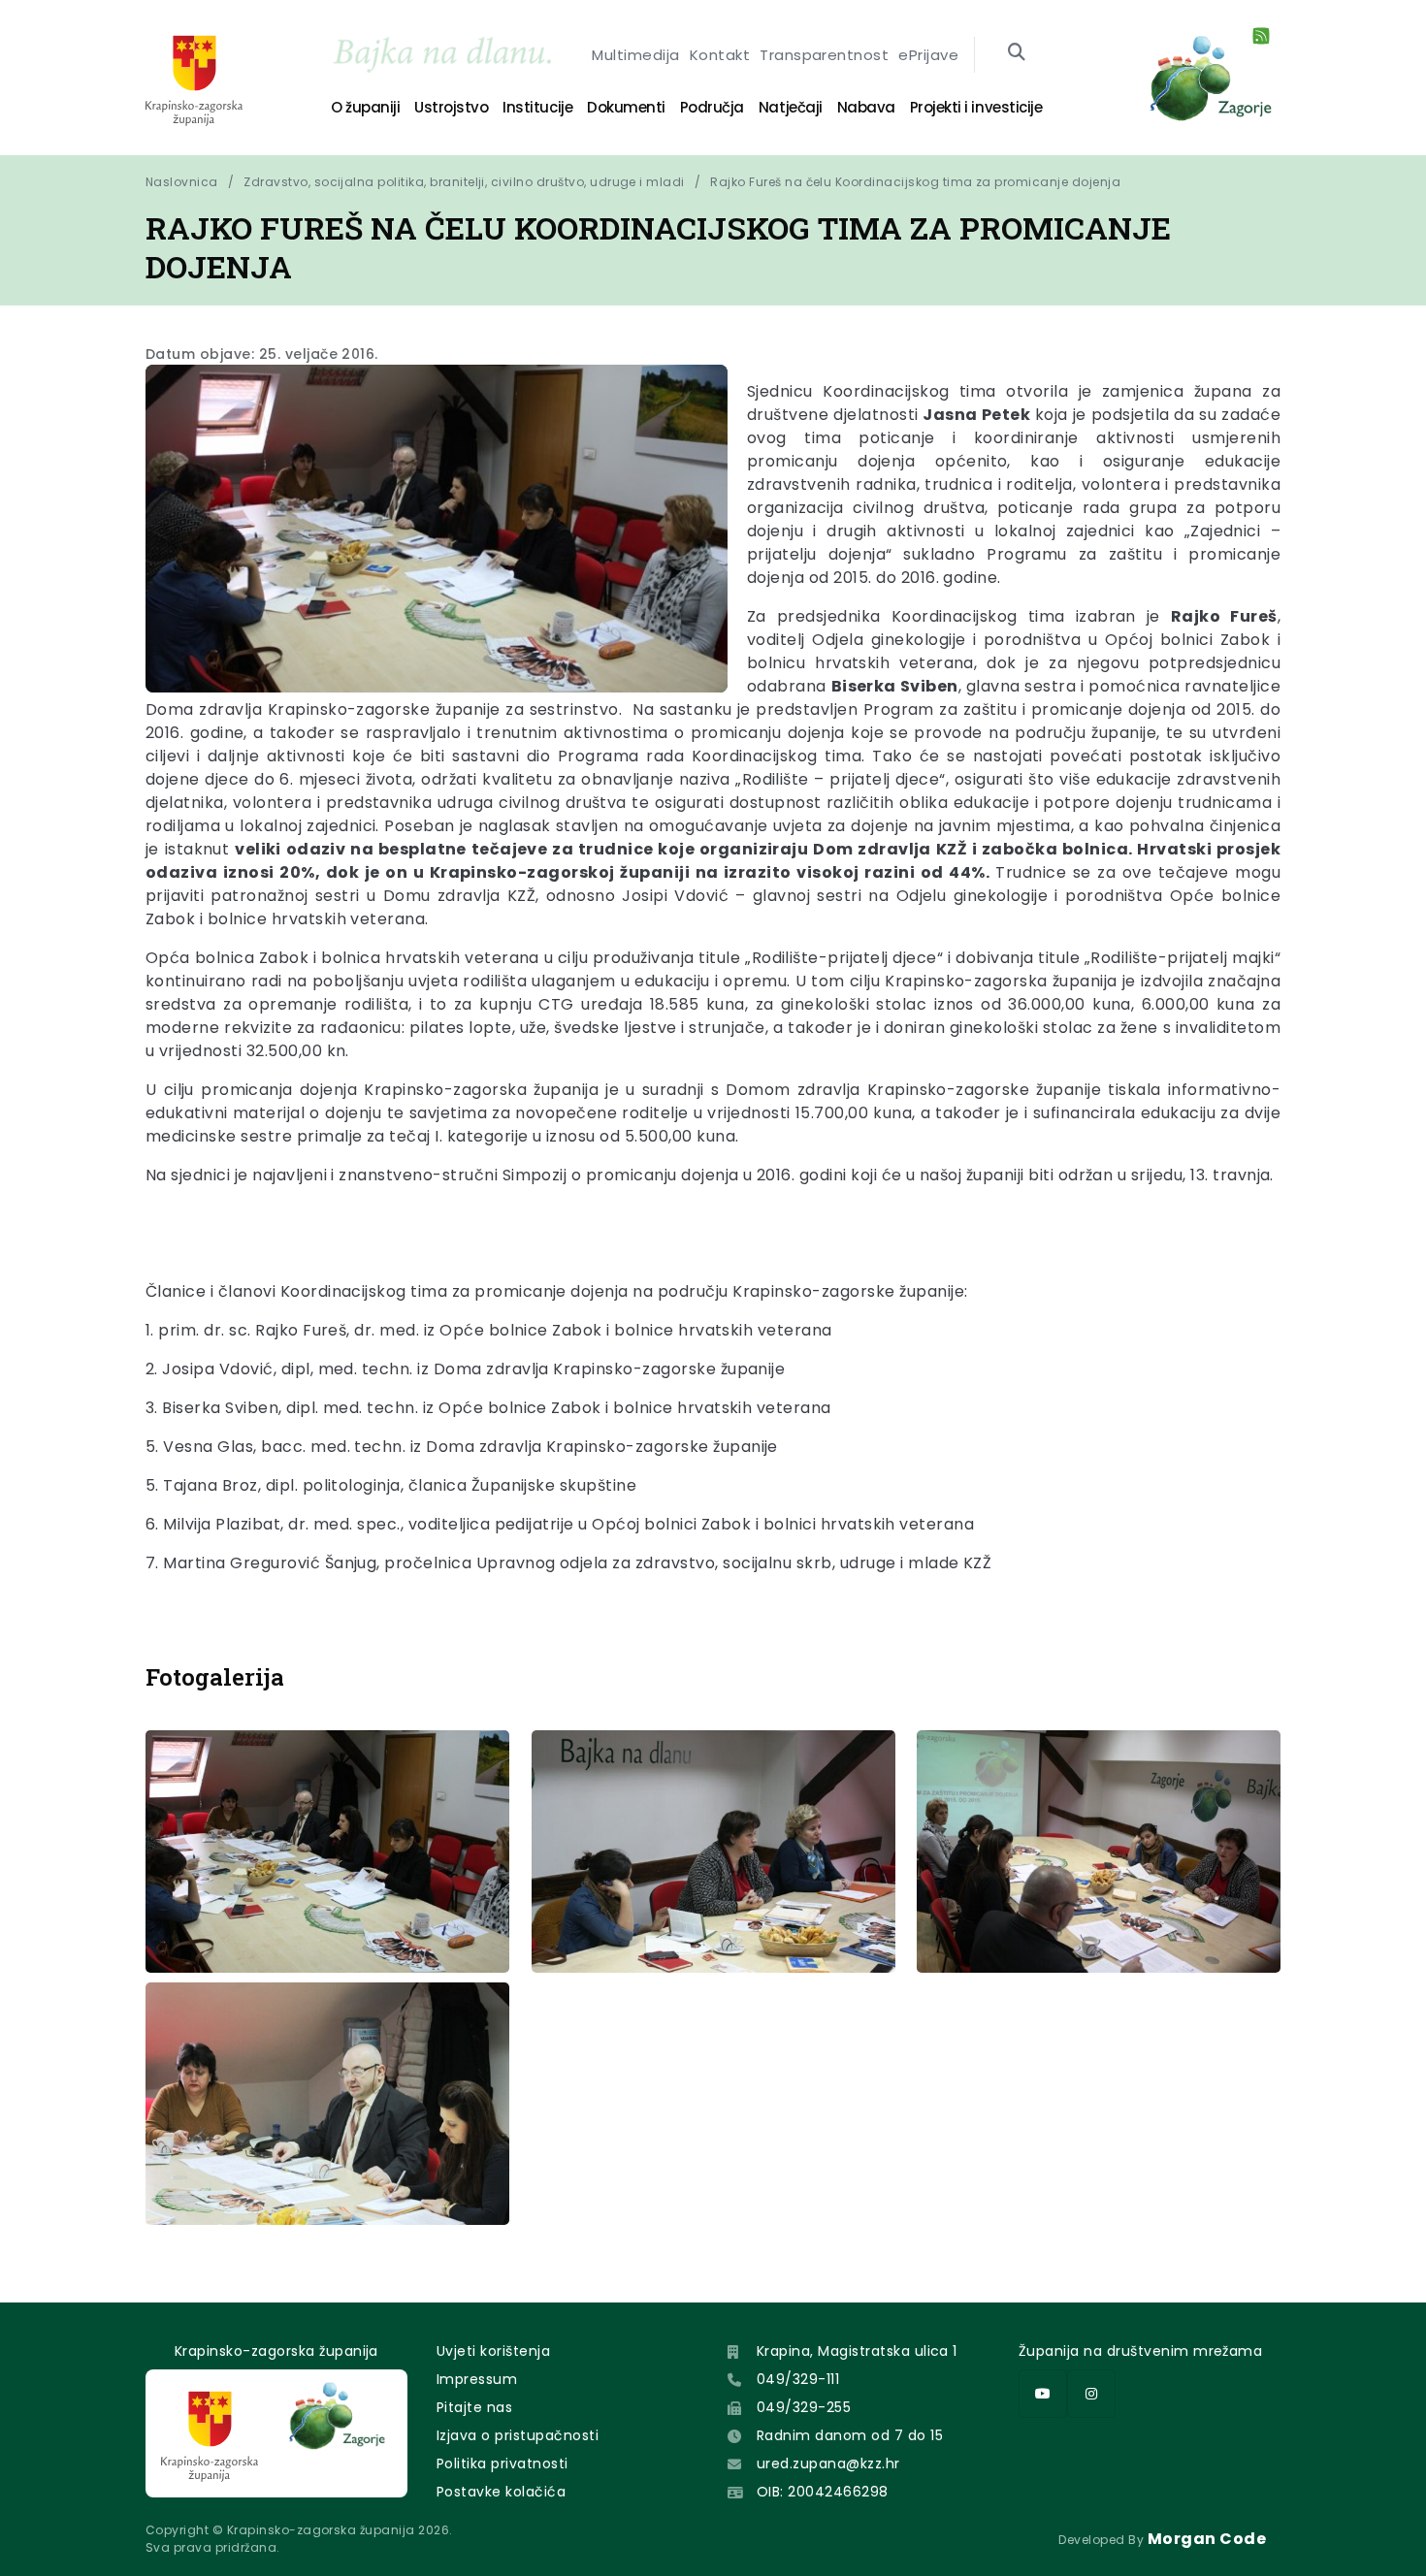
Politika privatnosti (502, 2463)
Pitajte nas (474, 2407)
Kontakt (720, 55)
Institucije (537, 107)
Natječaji (791, 107)
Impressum (477, 2379)
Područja (712, 107)
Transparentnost (824, 55)
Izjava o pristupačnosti (518, 2435)
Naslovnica (182, 182)
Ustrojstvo (451, 107)
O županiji (365, 107)
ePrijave (928, 55)
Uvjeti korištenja (493, 2351)
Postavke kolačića (501, 2492)
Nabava (866, 107)
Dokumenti (626, 107)
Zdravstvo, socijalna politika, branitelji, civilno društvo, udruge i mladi (464, 182)
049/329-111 (798, 2379)
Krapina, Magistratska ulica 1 (857, 2351)
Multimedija (635, 55)
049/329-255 (804, 2407)
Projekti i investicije (976, 107)
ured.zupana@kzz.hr (828, 2463)
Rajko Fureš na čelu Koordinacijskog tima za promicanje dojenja (915, 182)
